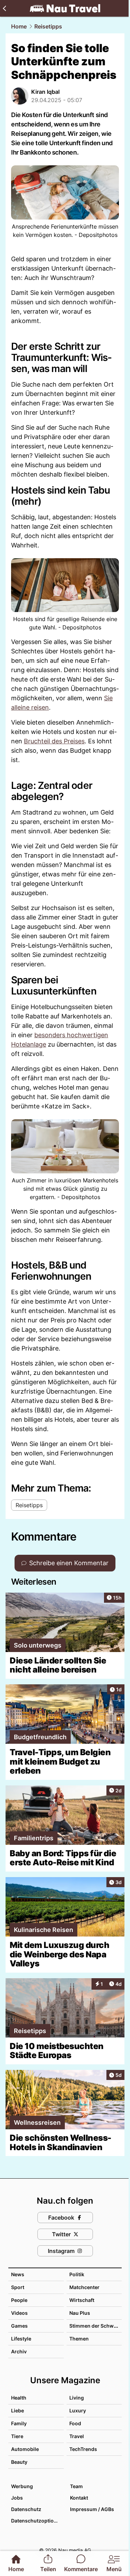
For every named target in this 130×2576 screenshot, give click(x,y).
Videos (19, 2313)
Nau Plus (80, 2313)
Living (77, 2398)
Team (76, 2486)
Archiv (19, 2351)
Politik (77, 2274)
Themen (79, 2339)
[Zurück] (4, 8)
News (18, 2274)
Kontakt (79, 2498)
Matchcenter (84, 2287)
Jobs (17, 2498)
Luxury (78, 2410)
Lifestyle (21, 2339)
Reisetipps (48, 26)
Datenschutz (26, 2509)
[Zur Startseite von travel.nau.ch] (65, 8)
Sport (18, 2287)
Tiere (17, 2436)
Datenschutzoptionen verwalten (37, 2521)
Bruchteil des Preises (54, 741)
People (19, 2300)
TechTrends (83, 2449)
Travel (77, 2436)
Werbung (22, 2486)
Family (19, 2423)
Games (19, 2326)
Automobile (25, 2449)
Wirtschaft (82, 2300)
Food (75, 2423)
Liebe (18, 2410)
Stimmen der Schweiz (95, 2326)
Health (19, 2398)
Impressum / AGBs (92, 2509)
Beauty (19, 2462)
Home (19, 26)
